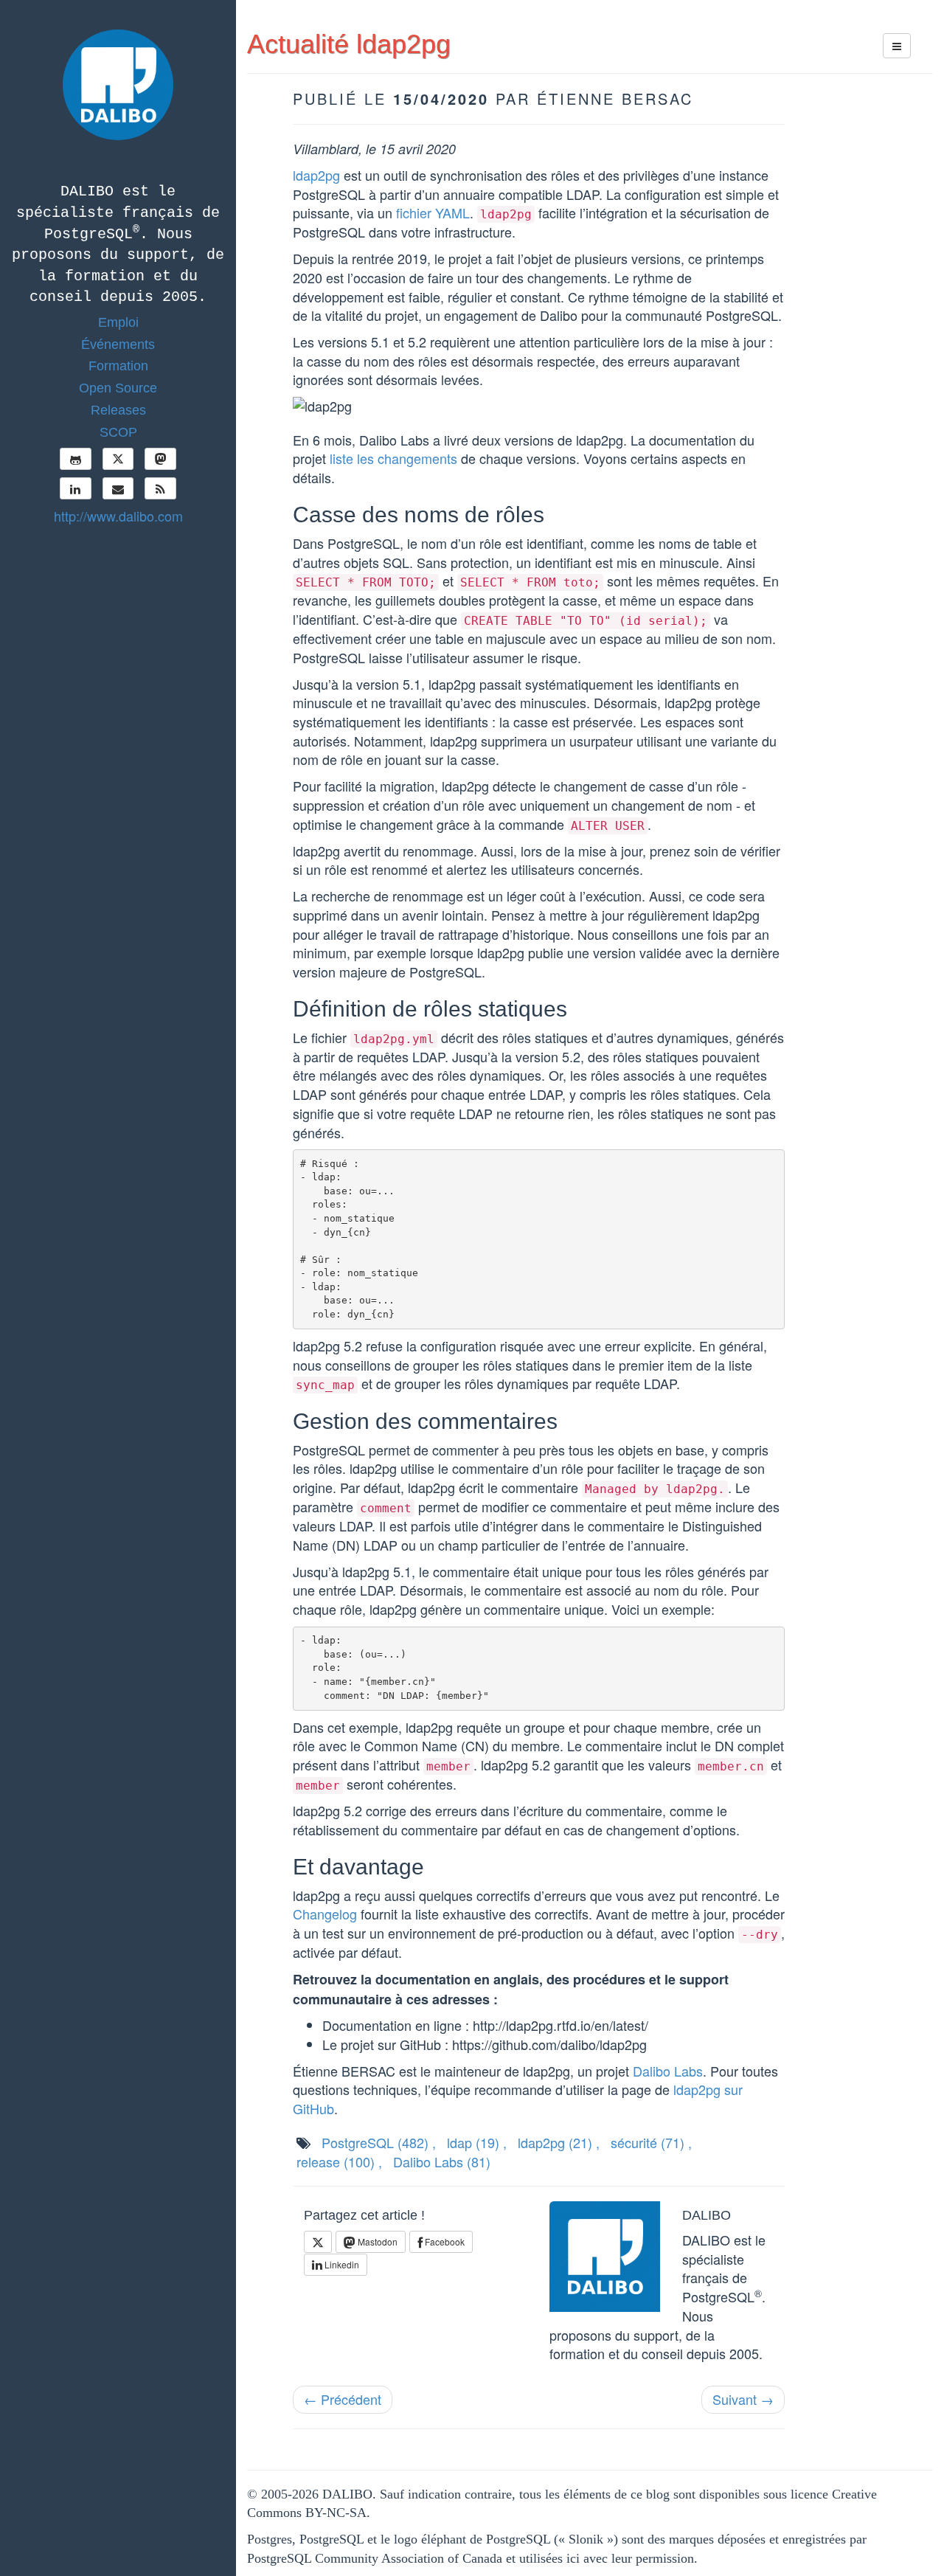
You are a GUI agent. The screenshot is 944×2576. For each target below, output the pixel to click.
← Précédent (343, 2399)
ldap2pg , (559, 2142)
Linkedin (341, 2264)
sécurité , (651, 2142)
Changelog (325, 1914)
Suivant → (743, 2399)
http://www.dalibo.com (118, 516)
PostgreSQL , (379, 2142)
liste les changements (393, 458)
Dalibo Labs (668, 2071)
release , (339, 2161)
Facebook (444, 2241)
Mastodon (376, 2241)
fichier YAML (433, 212)
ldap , (477, 2142)
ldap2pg (316, 175)
